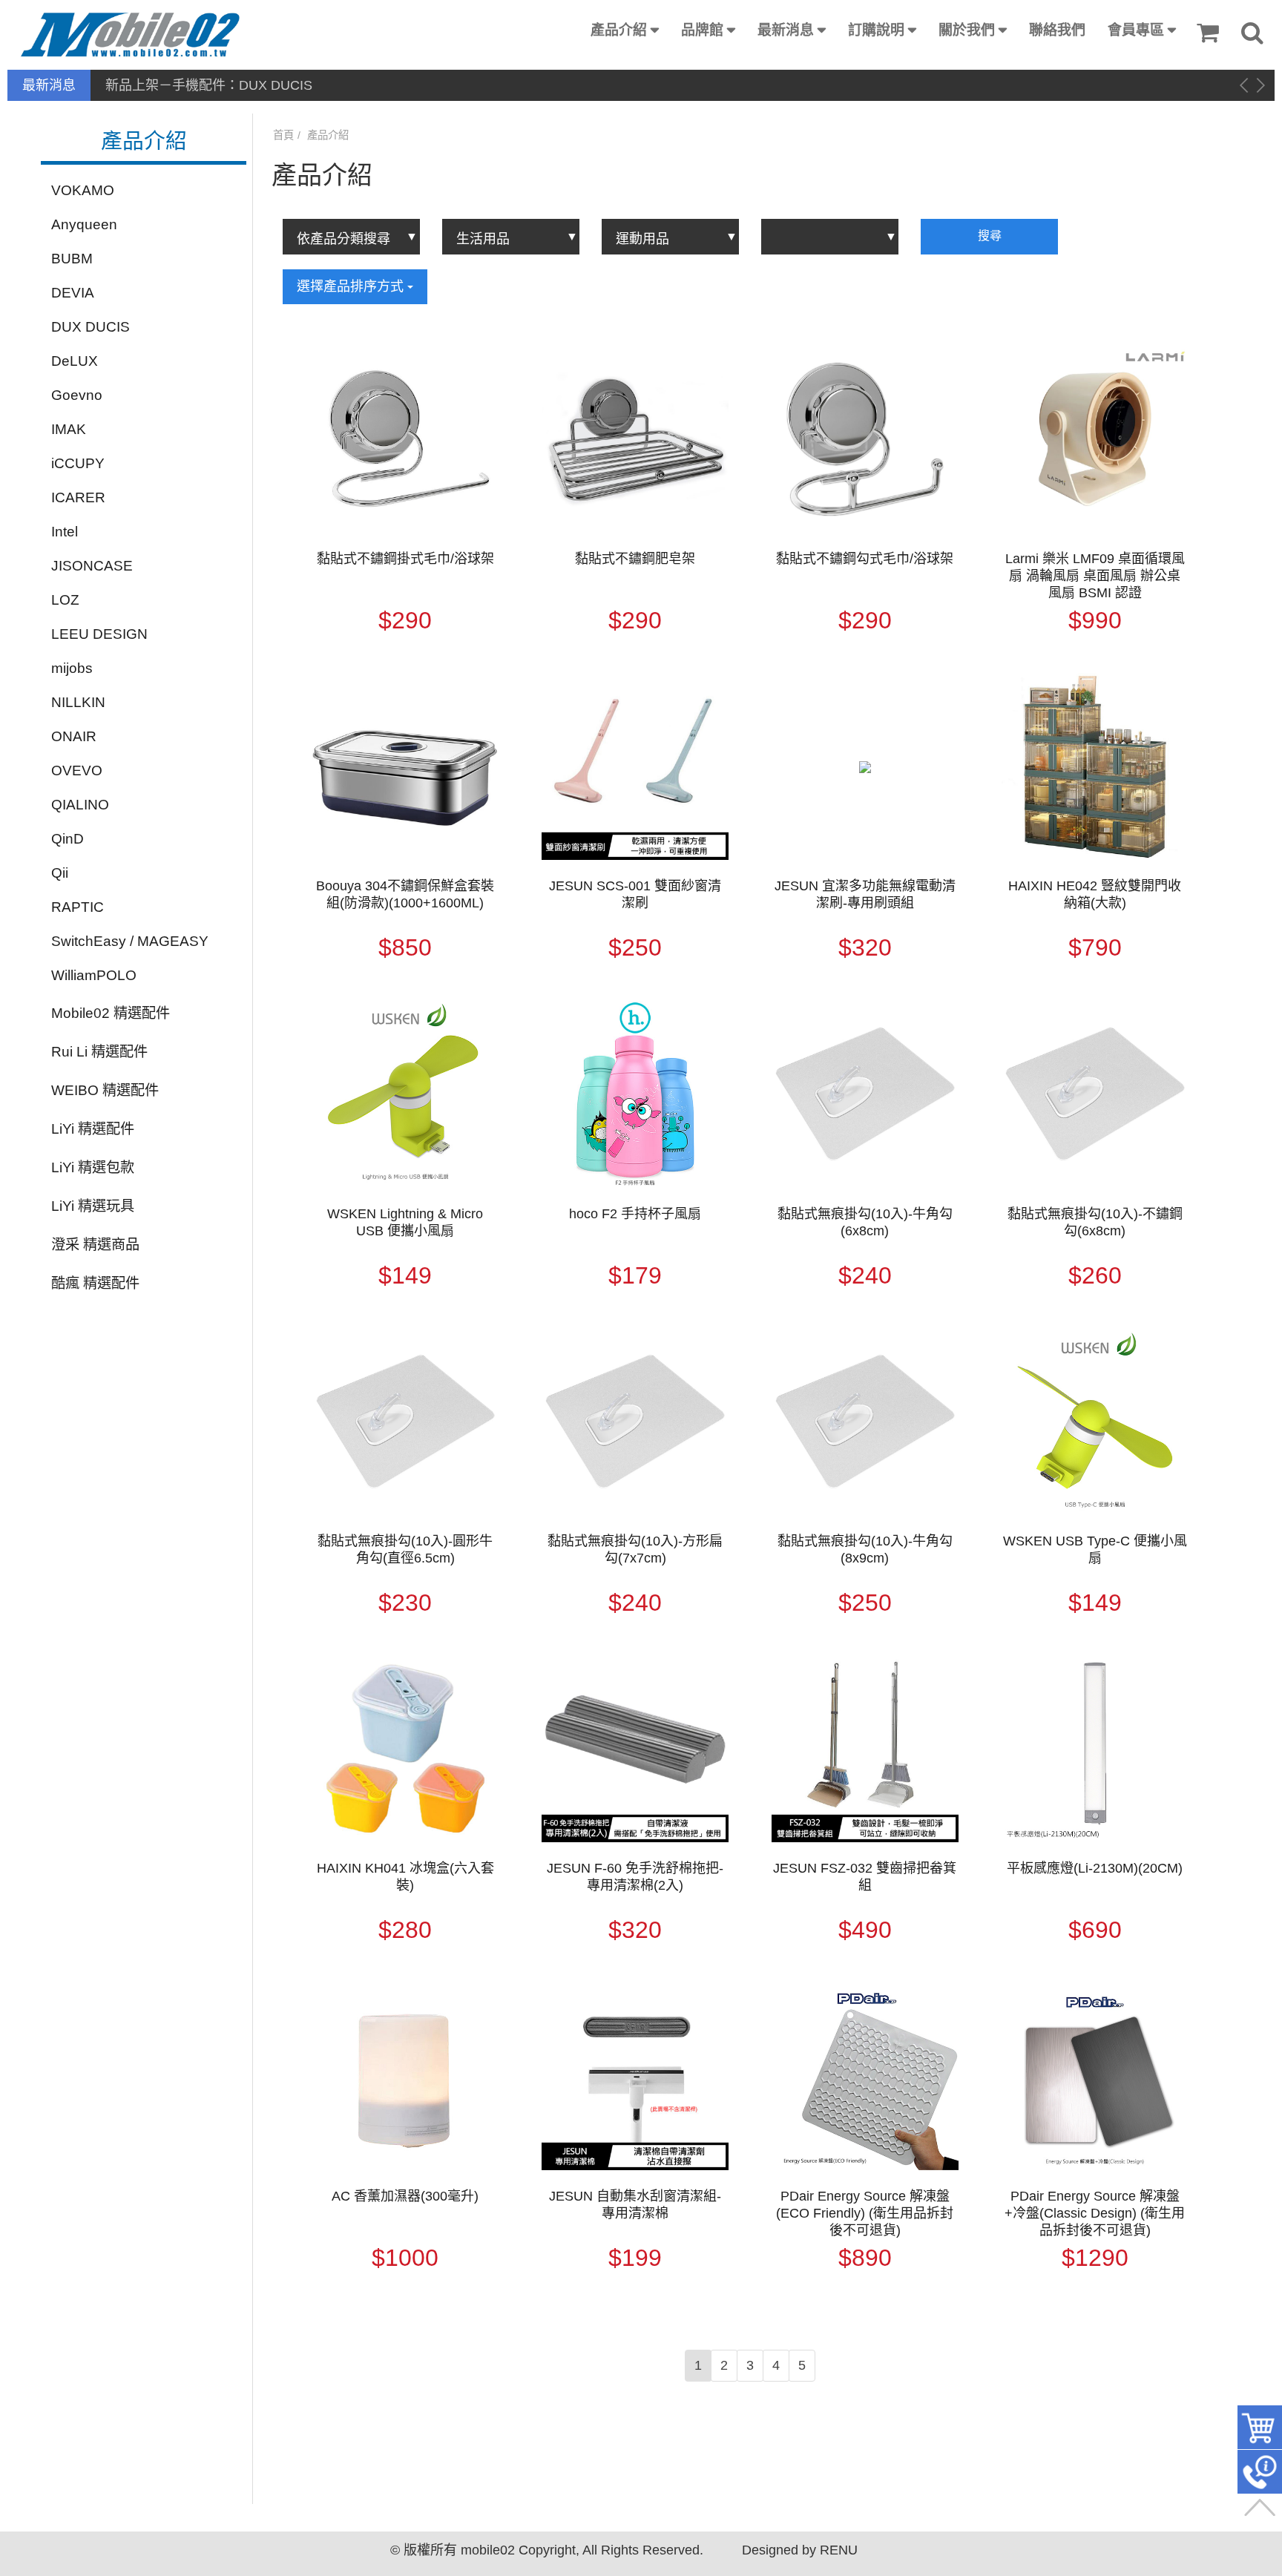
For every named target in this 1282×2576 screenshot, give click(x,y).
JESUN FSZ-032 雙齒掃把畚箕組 (865, 1877)
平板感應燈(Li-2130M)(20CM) (1095, 1868)
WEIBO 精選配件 (105, 1090)
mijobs (72, 668)
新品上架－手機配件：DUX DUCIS (209, 85)
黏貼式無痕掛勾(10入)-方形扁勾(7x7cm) (635, 1550)
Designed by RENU (800, 2550)
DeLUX (75, 361)
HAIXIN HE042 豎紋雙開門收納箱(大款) (1095, 894)
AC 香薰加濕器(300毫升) (405, 2196)
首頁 (283, 135)
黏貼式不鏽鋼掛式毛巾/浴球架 (405, 559)
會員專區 (1136, 30)
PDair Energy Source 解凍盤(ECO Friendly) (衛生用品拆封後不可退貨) (865, 2213)
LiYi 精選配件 (93, 1129)
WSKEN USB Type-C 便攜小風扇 (1095, 1550)
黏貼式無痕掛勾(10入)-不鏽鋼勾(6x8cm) (1095, 1222)
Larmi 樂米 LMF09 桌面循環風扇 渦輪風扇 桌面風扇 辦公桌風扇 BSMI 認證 (1095, 576)
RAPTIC (78, 907)
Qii (60, 873)
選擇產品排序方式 (352, 286)
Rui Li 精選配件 (99, 1052)
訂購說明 (876, 30)
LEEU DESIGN (99, 634)
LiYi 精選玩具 (93, 1206)
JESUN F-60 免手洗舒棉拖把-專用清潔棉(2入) (635, 1877)
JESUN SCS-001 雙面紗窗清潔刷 (635, 894)
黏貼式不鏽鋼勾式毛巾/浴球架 (865, 559)
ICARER (78, 497)
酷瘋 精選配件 (95, 1283)
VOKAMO (83, 190)
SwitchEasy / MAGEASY (130, 941)
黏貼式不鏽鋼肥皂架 (635, 559)
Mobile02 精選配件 (111, 1013)
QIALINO (80, 805)
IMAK (69, 429)
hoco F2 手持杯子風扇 (635, 1214)
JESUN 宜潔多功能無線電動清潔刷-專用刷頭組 (865, 894)
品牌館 (702, 30)
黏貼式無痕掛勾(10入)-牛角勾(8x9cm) (865, 1550)
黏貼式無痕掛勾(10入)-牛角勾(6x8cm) (865, 1222)
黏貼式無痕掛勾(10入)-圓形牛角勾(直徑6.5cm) (405, 1550)
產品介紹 (619, 30)
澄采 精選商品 (95, 1245)
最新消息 (786, 30)
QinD (68, 839)
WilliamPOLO (94, 975)
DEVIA (73, 293)
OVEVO (77, 770)
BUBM (72, 259)
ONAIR (74, 736)
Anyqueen (84, 224)
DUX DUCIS (91, 327)
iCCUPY (78, 463)
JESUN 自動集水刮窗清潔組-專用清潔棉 (635, 2205)
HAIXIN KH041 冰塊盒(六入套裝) (405, 1877)
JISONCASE (92, 566)
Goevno (77, 395)
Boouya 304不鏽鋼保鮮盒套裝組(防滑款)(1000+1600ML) (405, 894)
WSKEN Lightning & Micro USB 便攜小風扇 (405, 1222)
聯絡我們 (1057, 30)
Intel (65, 532)
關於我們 (967, 30)
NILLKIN (78, 702)
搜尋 (990, 236)
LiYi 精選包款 (93, 1167)
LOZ (65, 600)
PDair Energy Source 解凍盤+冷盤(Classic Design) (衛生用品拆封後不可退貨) (1095, 2213)
